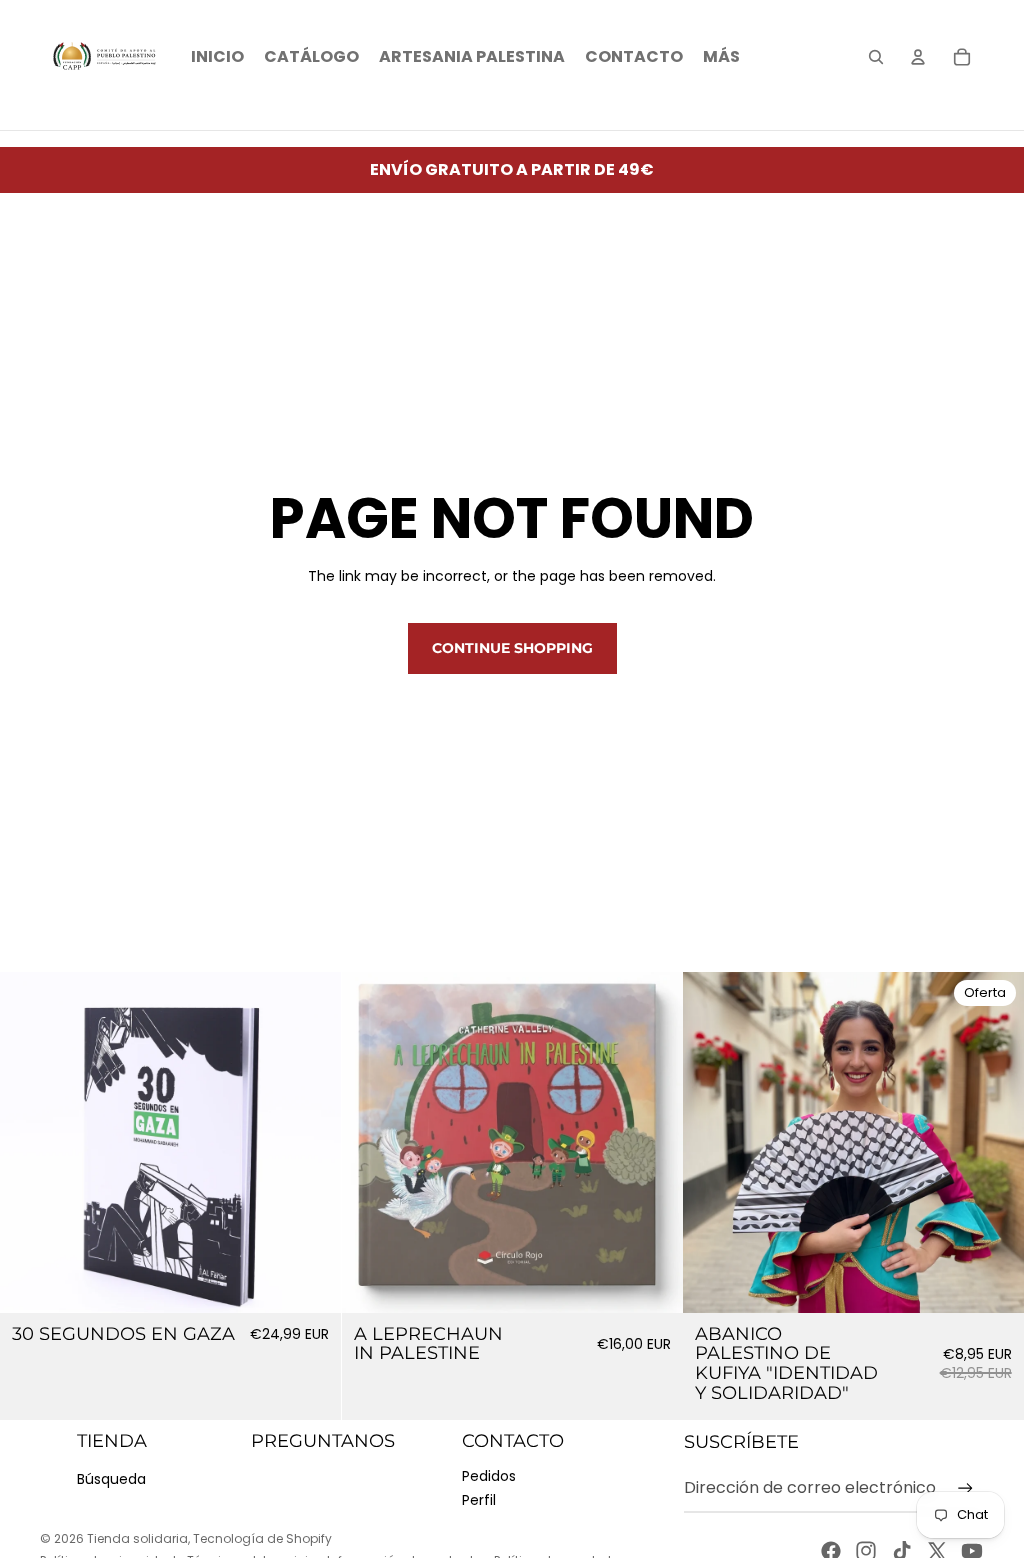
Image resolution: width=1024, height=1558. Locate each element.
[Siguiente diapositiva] (652, 1143)
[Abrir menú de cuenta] (918, 57)
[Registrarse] (965, 1488)
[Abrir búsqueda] (876, 57)
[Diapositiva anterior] (372, 1143)
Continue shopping (512, 648)
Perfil (479, 1500)
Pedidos (489, 1476)
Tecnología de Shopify (262, 1538)
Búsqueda (111, 1479)
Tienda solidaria (137, 1538)
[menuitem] (721, 57)
